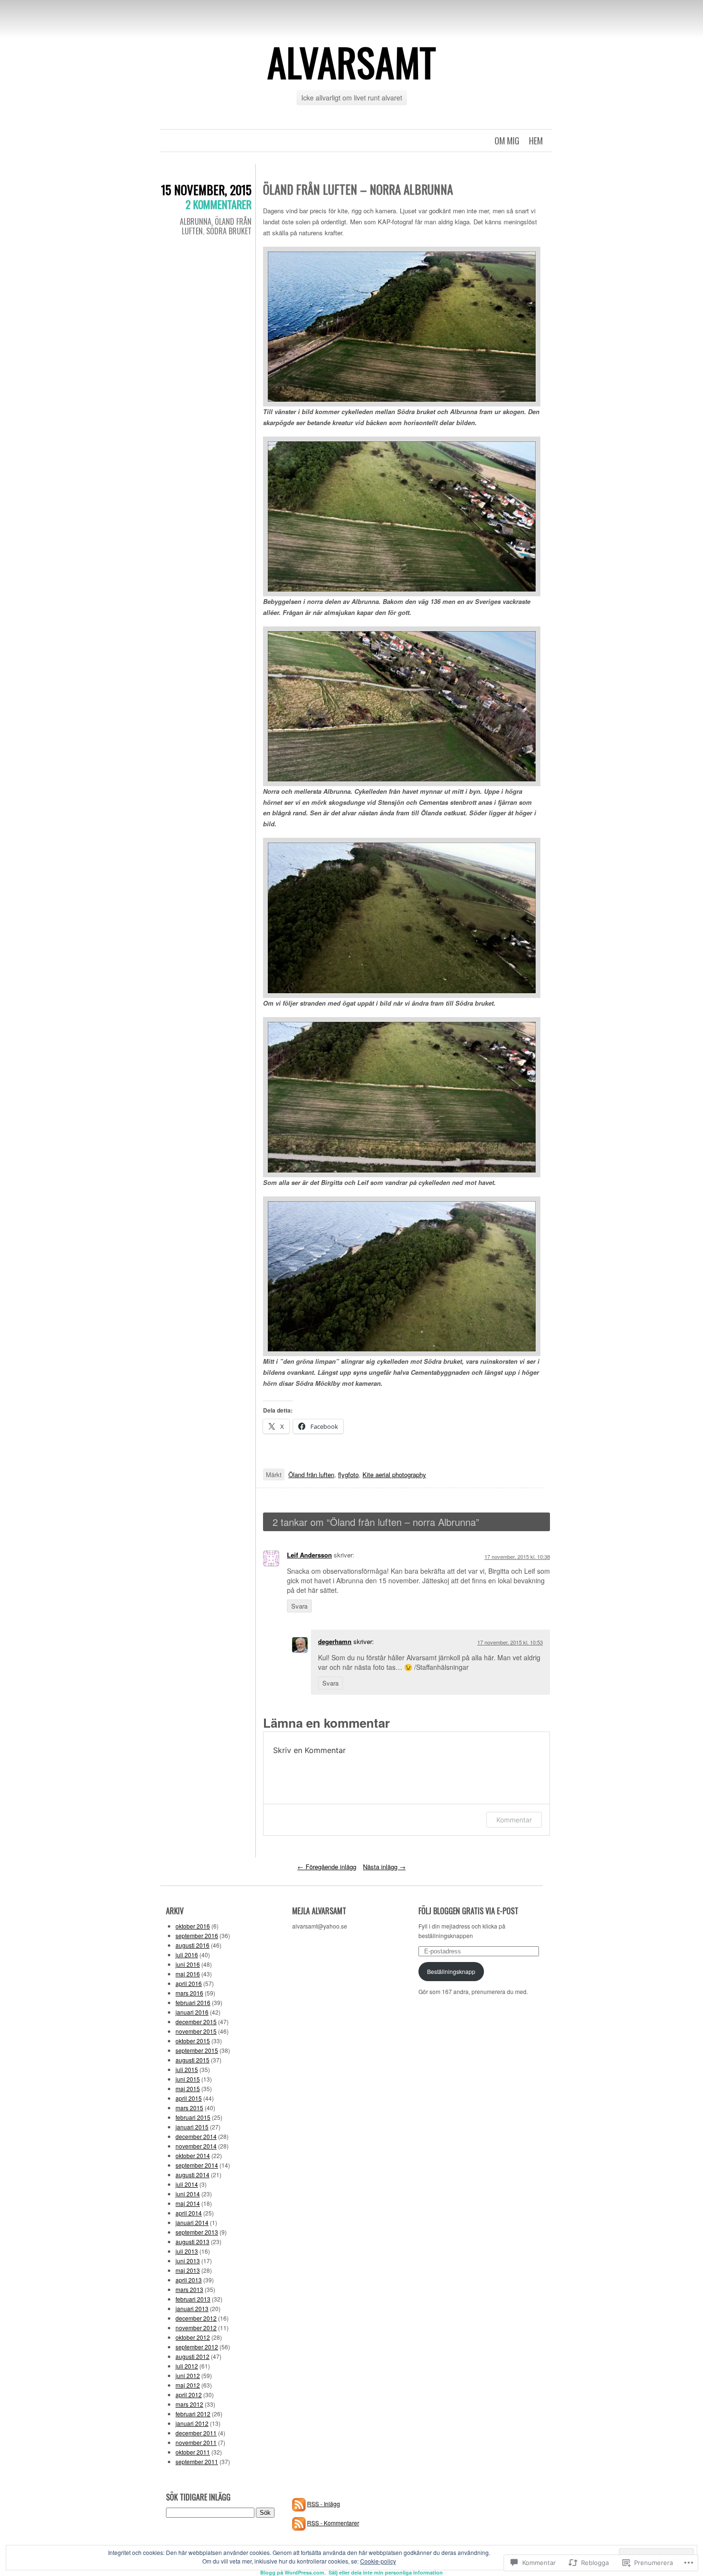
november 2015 (196, 2031)
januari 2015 (192, 2127)
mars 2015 (189, 2108)
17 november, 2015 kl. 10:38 (517, 1557)
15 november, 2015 (206, 190)
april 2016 (189, 1983)
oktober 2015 (193, 2041)
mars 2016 (189, 1993)
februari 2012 (193, 2414)
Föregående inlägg (327, 1867)
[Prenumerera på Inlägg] (299, 2504)
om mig (507, 141)
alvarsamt (352, 62)
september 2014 (197, 2165)
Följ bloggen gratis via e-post (468, 1911)
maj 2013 (188, 2270)
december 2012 (196, 2318)
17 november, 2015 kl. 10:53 (510, 1642)
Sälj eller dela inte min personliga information (386, 2572)
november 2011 (196, 2442)
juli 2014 (187, 2184)
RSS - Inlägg (324, 2504)
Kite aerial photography (394, 1474)
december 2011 (196, 2433)
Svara (299, 1606)
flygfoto (348, 1474)
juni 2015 (188, 2079)
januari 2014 (192, 2222)
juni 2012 (188, 2375)
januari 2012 (192, 2423)
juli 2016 (187, 1955)
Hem (536, 141)
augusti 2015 (192, 2060)
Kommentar (514, 1820)
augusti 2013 (192, 2242)
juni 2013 (188, 2261)
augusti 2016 (192, 1945)
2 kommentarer (219, 204)
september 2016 (197, 1935)
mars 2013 (189, 2289)
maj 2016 (188, 1974)
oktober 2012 (193, 2337)
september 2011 (197, 2461)
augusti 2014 (192, 2175)
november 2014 (196, 2146)
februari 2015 (193, 2117)
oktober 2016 (193, 1926)
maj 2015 (188, 2088)
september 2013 (197, 2232)
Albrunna (196, 221)
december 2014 (196, 2136)
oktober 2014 (193, 2155)
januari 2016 (192, 2012)
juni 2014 (188, 2194)
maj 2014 (188, 2203)
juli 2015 (187, 2069)
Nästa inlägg (384, 1867)
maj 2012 (188, 2385)
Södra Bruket (229, 231)
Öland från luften (311, 1474)
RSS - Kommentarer (333, 2523)
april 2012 (189, 2395)
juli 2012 (187, 2366)
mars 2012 (189, 2404)
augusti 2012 (192, 2356)
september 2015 (197, 2050)
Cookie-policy (378, 2561)
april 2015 (189, 2098)
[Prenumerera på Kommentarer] (299, 2523)
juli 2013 (187, 2251)
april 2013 (189, 2280)
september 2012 (197, 2347)
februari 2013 (193, 2299)
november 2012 (196, 2328)
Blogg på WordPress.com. (293, 2572)
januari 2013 (192, 2308)
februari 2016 (193, 2002)
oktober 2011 (193, 2452)
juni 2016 (188, 1964)
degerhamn (335, 1641)
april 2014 (189, 2213)
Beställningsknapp (451, 1971)
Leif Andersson (309, 1555)
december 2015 (196, 2022)
